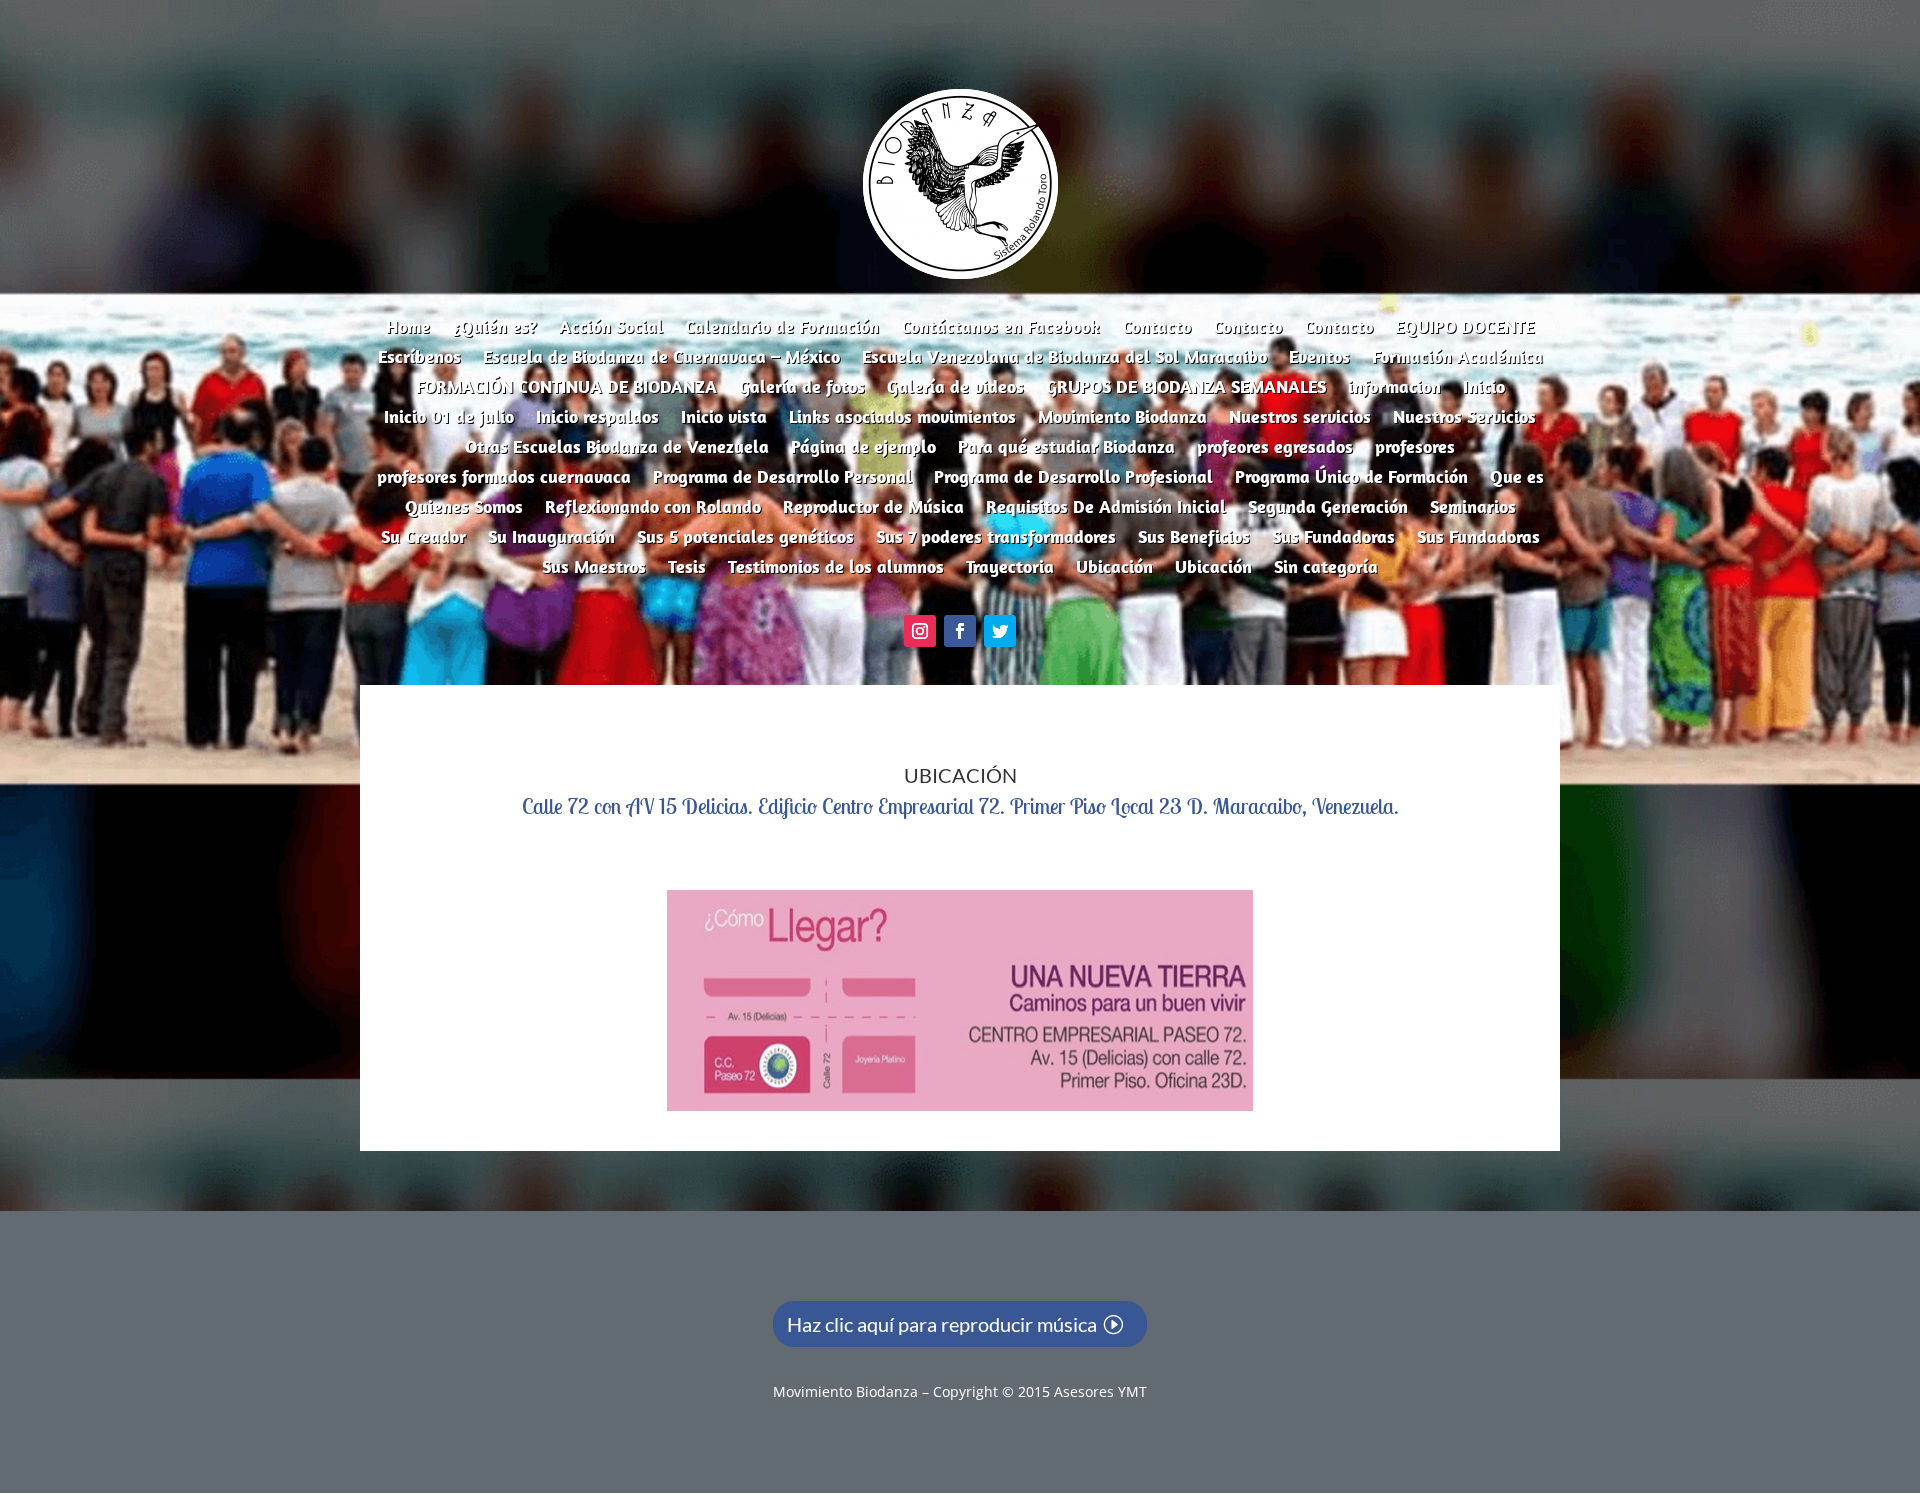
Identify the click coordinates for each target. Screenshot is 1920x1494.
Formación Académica (1457, 359)
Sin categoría (1326, 569)
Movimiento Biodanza (1122, 419)
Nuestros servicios (1300, 419)
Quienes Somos (464, 509)
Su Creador (423, 539)
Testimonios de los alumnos (836, 569)
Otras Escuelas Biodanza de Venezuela (617, 449)
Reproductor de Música (873, 509)
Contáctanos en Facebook (1000, 329)
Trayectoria (1010, 569)
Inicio (1484, 389)
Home (408, 329)
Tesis (687, 569)
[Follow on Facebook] (960, 631)
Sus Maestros (594, 569)
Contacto (1156, 329)
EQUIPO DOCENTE (1464, 329)
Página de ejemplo (863, 449)
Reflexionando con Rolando (653, 509)
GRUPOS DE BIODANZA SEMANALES (1186, 389)
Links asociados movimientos (902, 419)
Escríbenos (419, 359)
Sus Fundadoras (1333, 539)
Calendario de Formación (782, 329)
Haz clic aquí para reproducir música (942, 1324)
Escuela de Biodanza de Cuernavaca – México (661, 359)
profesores (1415, 449)
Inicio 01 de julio (449, 419)
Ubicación (1114, 569)
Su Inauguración (551, 539)
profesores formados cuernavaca (504, 479)
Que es (1517, 479)
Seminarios (1473, 509)
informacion (1394, 389)
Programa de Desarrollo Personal (782, 479)
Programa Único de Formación (1351, 479)
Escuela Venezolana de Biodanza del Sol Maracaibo (1064, 359)
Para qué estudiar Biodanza (1066, 449)
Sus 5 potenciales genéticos (745, 539)
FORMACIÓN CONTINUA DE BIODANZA (566, 389)
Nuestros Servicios (1464, 419)
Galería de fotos (802, 389)
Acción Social (611, 329)
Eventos (1319, 359)
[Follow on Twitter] (1000, 631)
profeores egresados (1275, 449)
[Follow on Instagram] (920, 631)
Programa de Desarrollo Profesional (1073, 479)
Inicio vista (724, 419)
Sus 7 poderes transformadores (996, 539)
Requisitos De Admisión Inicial (1106, 509)
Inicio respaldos (597, 419)
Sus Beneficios (1194, 539)
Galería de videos (955, 389)
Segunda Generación (1328, 509)
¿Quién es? (494, 329)
